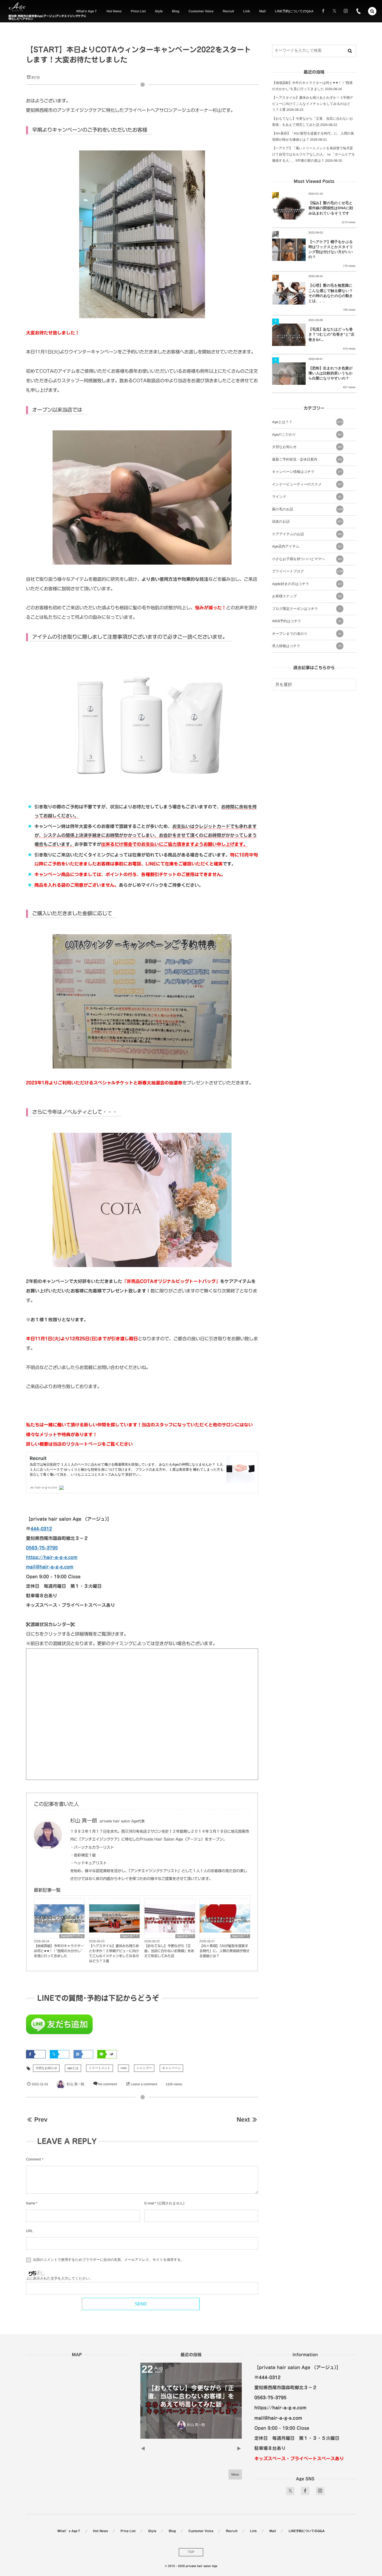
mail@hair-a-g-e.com (50, 1567)
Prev (41, 2119)
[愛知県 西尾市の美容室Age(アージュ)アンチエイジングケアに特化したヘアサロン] (17, 7)
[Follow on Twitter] (334, 11)
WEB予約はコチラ (307, 621)
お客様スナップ (307, 596)
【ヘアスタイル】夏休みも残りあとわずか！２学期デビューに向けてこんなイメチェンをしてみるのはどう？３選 (114, 1954)
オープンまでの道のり (307, 634)
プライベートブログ (307, 571)
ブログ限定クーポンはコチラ (306, 609)
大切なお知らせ (46, 2068)
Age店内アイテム (72, 1936)
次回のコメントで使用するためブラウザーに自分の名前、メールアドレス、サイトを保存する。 (108, 2260)
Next (243, 2119)
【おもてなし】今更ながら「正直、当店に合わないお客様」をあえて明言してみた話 (169, 1951)
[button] (372, 11)
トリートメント (100, 2068)
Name (31, 2203)
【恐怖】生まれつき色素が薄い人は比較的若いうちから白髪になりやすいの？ (331, 373)
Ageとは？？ (130, 1936)
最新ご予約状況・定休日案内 (307, 459)
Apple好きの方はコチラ (307, 584)
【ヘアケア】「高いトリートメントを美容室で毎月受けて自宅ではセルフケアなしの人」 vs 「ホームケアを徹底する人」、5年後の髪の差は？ (314, 154)
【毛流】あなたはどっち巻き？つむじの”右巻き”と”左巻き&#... (332, 334)
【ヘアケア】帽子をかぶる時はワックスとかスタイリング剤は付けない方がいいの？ (331, 249)
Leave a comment (144, 2084)
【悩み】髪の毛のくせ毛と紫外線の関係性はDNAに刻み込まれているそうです (331, 208)
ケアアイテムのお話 (307, 534)
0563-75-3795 (42, 1548)
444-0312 (41, 1529)
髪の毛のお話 (307, 509)
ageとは (73, 2068)
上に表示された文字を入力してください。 (59, 2278)
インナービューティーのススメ (307, 484)
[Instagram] (346, 11)
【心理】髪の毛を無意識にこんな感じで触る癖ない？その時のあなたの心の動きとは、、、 (331, 293)
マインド (307, 497)
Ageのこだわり (307, 435)
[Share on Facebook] (323, 11)
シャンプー (144, 2068)
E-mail (149, 2203)
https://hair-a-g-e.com (52, 1557)
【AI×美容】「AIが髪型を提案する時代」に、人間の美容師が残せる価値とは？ (224, 1951)
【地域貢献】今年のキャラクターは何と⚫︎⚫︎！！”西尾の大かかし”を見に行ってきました (59, 1951)
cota (123, 2068)
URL (30, 2231)
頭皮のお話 (307, 522)
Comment (33, 2159)
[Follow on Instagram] (320, 2491)
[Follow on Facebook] (305, 2491)
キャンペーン (172, 2068)
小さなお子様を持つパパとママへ (307, 559)
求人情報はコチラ (307, 646)
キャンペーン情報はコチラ (307, 472)
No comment (108, 2084)
